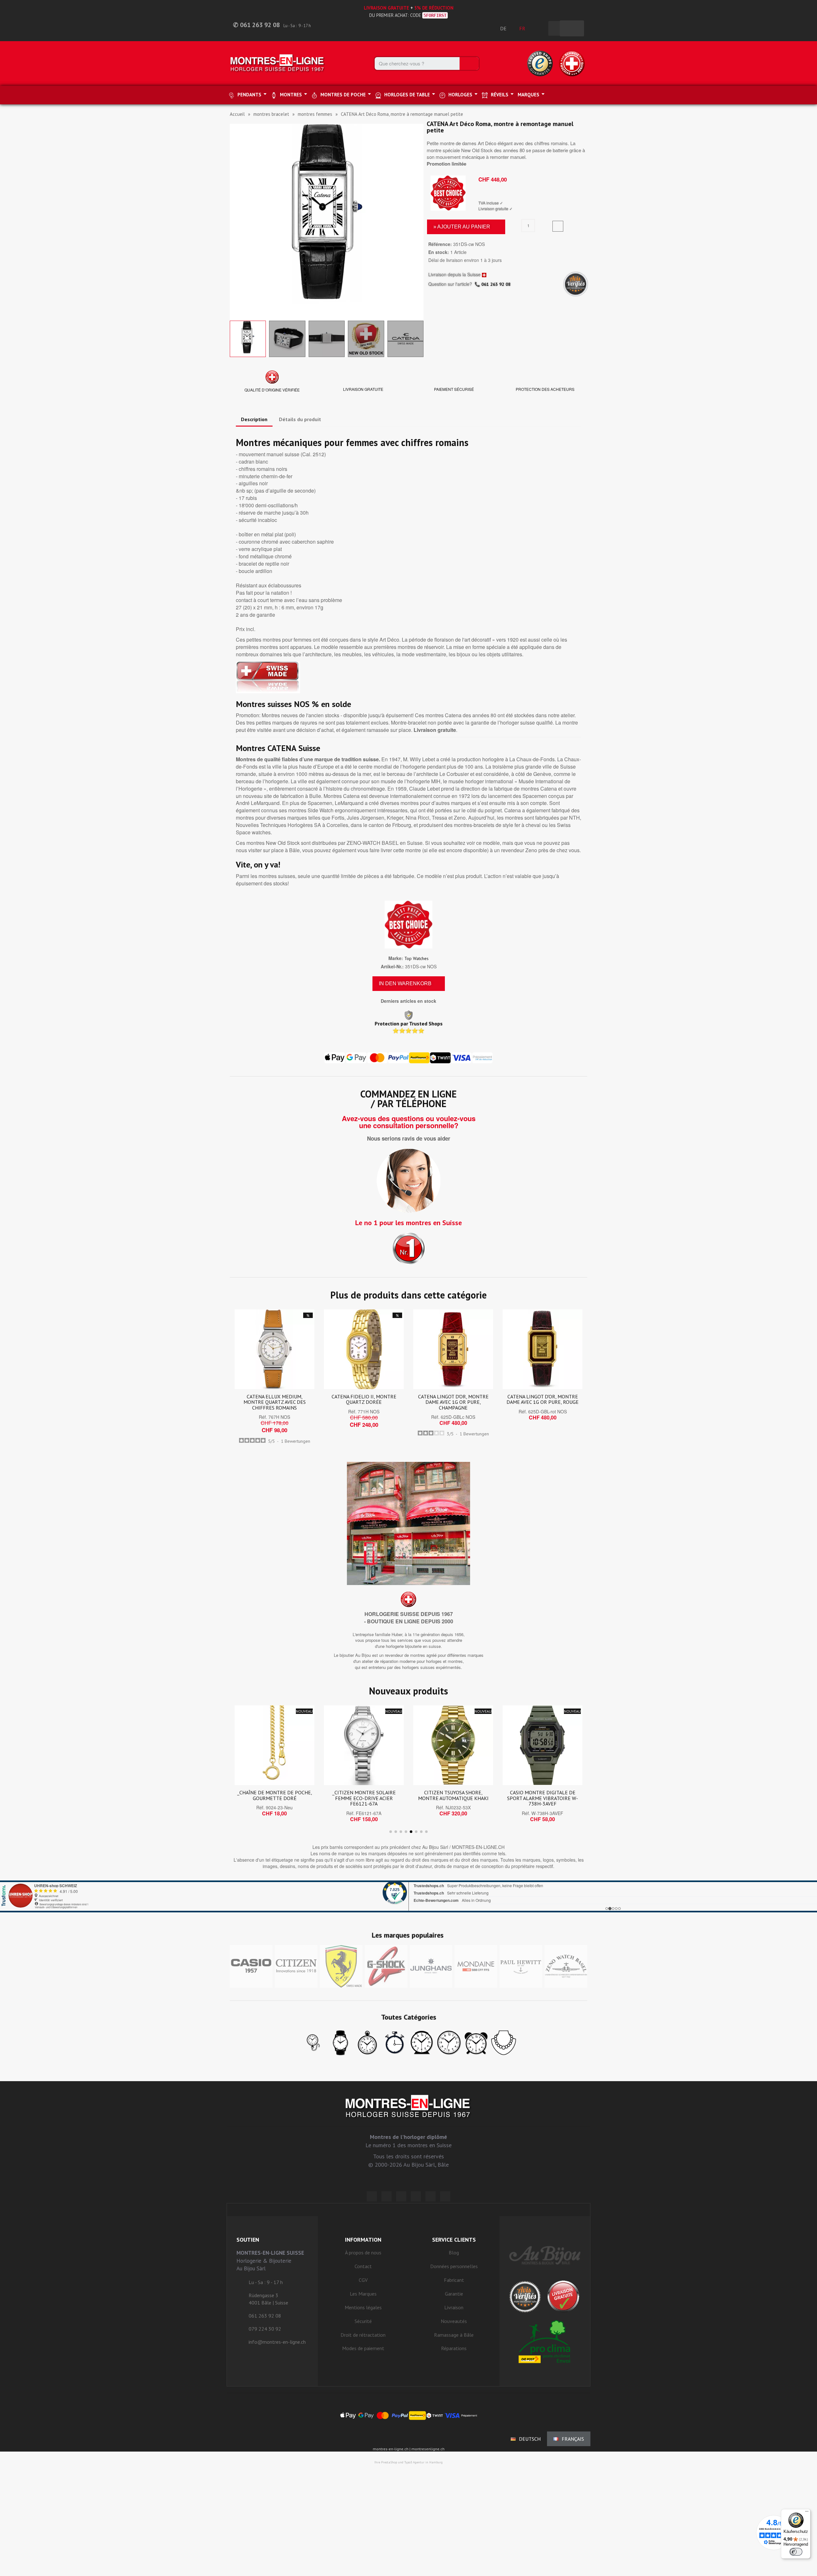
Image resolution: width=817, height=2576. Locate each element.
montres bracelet (271, 114)
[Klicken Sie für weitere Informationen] (408, 1896)
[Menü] (807, 2513)
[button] (236, 221)
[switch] (796, 2552)
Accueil (237, 114)
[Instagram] (401, 2196)
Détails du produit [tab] (300, 419)
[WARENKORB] (572, 28)
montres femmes (315, 114)
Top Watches (416, 958)
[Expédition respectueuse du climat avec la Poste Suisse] (545, 2341)
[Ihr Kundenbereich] (540, 28)
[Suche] (469, 63)
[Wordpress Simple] (372, 2196)
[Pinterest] (416, 2196)
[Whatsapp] (431, 2196)
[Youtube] (445, 2196)
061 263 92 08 (496, 284)
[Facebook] (386, 2196)
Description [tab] (254, 419)
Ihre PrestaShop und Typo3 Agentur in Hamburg (408, 2462)
